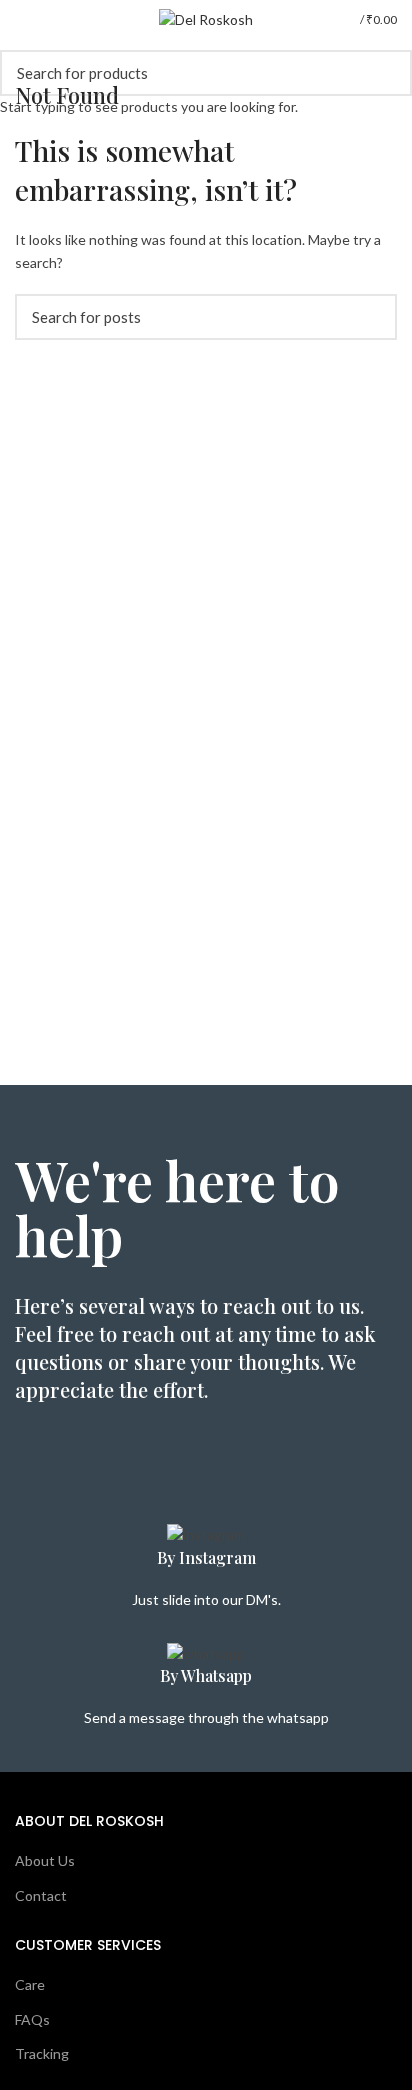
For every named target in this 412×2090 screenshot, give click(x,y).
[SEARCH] (385, 73)
